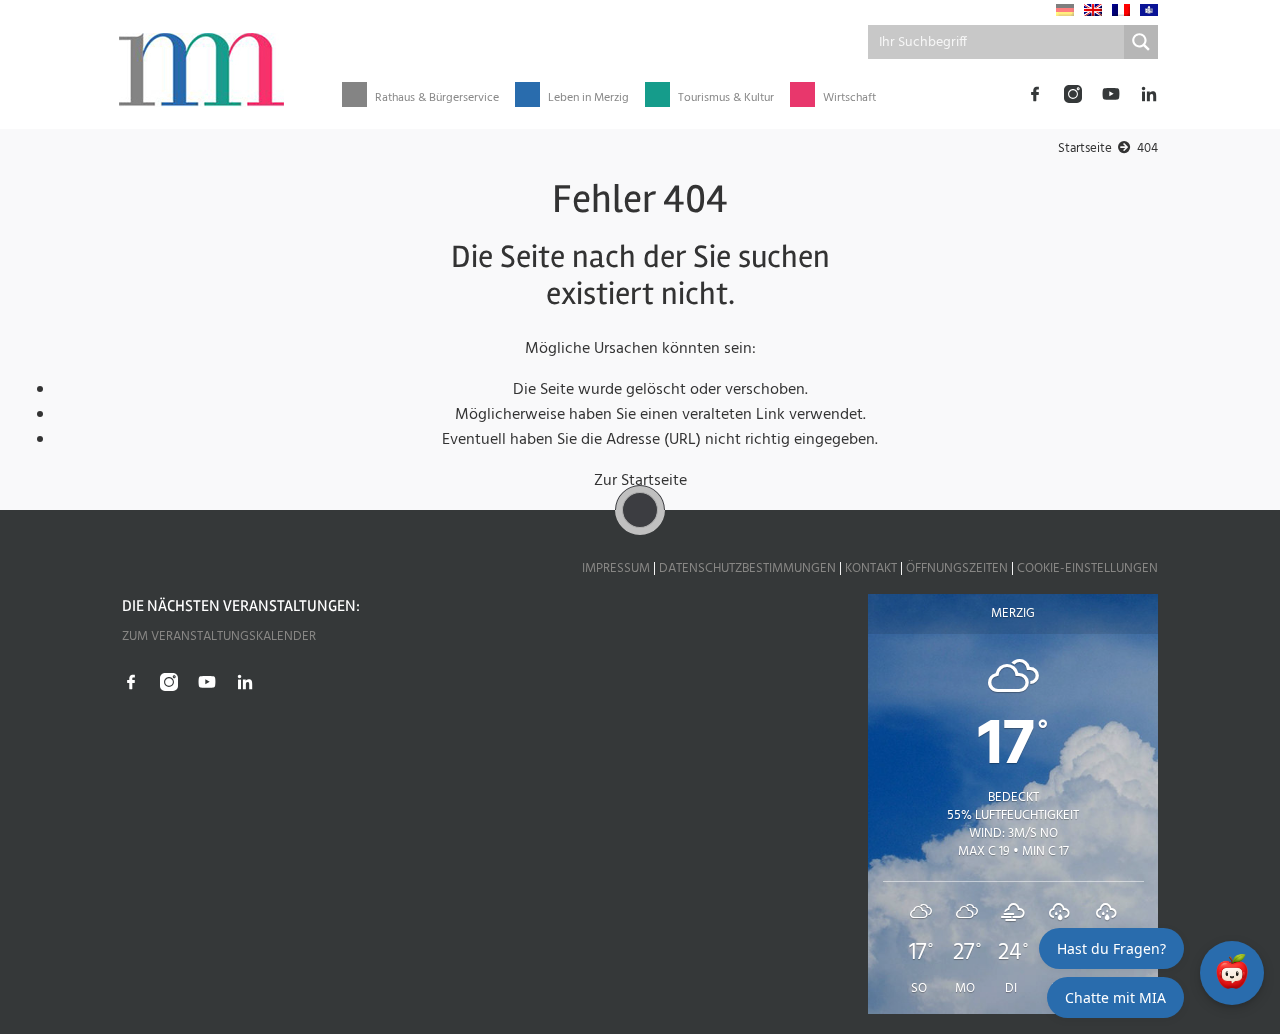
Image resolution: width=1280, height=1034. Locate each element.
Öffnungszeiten (957, 568)
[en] (1093, 10)
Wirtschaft (849, 98)
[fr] (1121, 10)
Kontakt (871, 568)
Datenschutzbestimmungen (747, 568)
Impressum (616, 568)
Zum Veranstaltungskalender (219, 636)
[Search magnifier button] (1141, 42)
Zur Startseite (640, 481)
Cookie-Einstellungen (1087, 568)
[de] (1065, 10)
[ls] (1149, 10)
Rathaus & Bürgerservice (437, 98)
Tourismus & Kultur (726, 98)
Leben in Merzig (588, 98)
